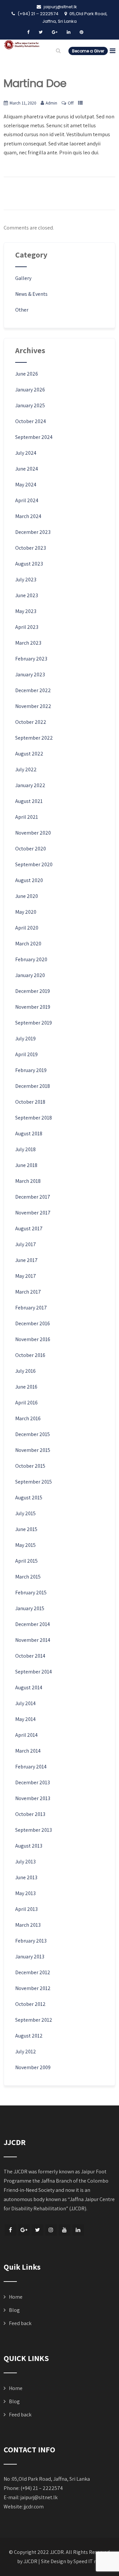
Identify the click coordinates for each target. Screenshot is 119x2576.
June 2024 (27, 469)
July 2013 (25, 1862)
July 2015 (25, 1513)
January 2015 (30, 1608)
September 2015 (34, 1482)
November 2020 (33, 833)
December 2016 (33, 1323)
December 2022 (33, 690)
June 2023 (27, 595)
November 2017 (33, 1213)
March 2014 (28, 1751)
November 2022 (33, 706)
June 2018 (26, 1165)
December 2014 (33, 1624)
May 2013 (25, 1893)
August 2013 (29, 1846)
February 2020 (31, 959)
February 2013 (31, 1941)
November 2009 (33, 2067)
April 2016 (26, 1403)
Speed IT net (87, 2561)
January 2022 (30, 785)
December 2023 (33, 532)
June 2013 (26, 1877)
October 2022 (31, 722)
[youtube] (65, 2230)
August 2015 (29, 1498)
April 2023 (27, 627)
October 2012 (30, 2004)
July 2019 (25, 1039)
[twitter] (41, 32)
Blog (14, 2310)
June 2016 (26, 1387)
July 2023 (26, 580)
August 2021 (29, 801)
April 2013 (26, 1909)
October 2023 (31, 548)
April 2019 (26, 1054)
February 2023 (31, 659)
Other (22, 310)
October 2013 (30, 1814)
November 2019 (33, 1007)
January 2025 (30, 405)
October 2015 (30, 1466)
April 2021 (27, 817)
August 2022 (29, 754)
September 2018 (34, 1118)
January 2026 (30, 390)
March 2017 (28, 1292)
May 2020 (26, 912)
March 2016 (28, 1418)
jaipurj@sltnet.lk (39, 2497)
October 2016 (30, 1355)
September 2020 (34, 864)
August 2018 (29, 1134)
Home (16, 2297)
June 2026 (27, 374)
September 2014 (34, 1672)
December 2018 (33, 1086)
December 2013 (33, 1782)
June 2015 (26, 1529)
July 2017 (26, 1244)
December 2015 (33, 1434)
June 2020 (27, 896)
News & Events (31, 294)
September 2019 (34, 1023)
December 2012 (33, 1972)
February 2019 (31, 1070)
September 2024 (34, 437)
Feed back (20, 2323)
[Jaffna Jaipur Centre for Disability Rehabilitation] (22, 45)
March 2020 (28, 944)
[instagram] (51, 2230)
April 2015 (26, 1561)
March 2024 (28, 516)
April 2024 (27, 500)
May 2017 (26, 1276)
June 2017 (26, 1260)
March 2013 (28, 1925)
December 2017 (33, 1197)
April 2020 (27, 928)
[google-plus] (55, 32)
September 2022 (34, 738)
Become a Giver (88, 51)
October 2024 (31, 421)
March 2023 (28, 643)
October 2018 (30, 1102)
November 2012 (33, 1988)
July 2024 (26, 453)
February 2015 (31, 1593)
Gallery (23, 278)
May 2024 (26, 485)
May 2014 (25, 1719)
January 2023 (30, 675)
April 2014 (26, 1735)
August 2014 (29, 1687)
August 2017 (29, 1228)
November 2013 (33, 1798)
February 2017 (31, 1308)
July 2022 (26, 769)
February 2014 (31, 1767)
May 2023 (26, 611)
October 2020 (31, 849)
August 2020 (29, 880)
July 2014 (25, 1703)
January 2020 (30, 975)
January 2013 (30, 1957)
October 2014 (30, 1656)
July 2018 (25, 1149)
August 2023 (29, 564)
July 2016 (25, 1371)
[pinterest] (81, 32)
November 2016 (33, 1339)
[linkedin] (69, 32)
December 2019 (33, 991)
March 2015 (28, 1577)
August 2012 (29, 2036)
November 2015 (33, 1450)
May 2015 (25, 1545)
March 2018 (28, 1181)
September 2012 (34, 2020)
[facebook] (28, 32)
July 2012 (26, 2052)
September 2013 (34, 1830)
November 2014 (33, 1640)
